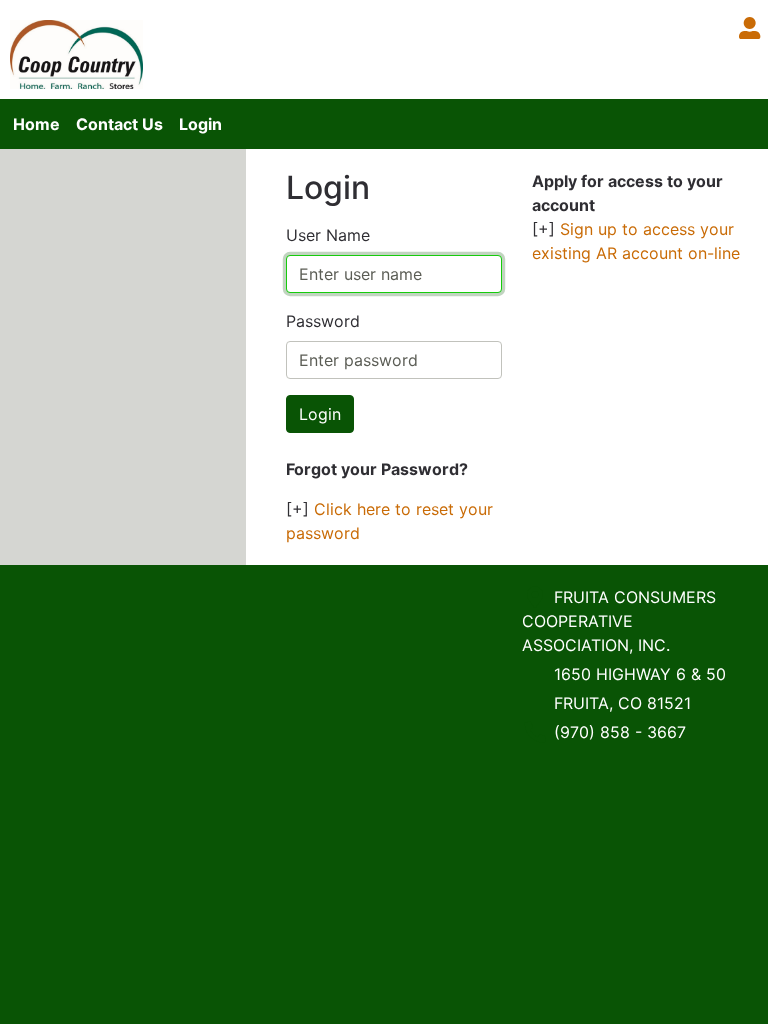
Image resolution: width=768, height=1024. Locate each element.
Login (200, 124)
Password (323, 321)
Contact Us (119, 124)
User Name (328, 235)
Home (36, 124)
